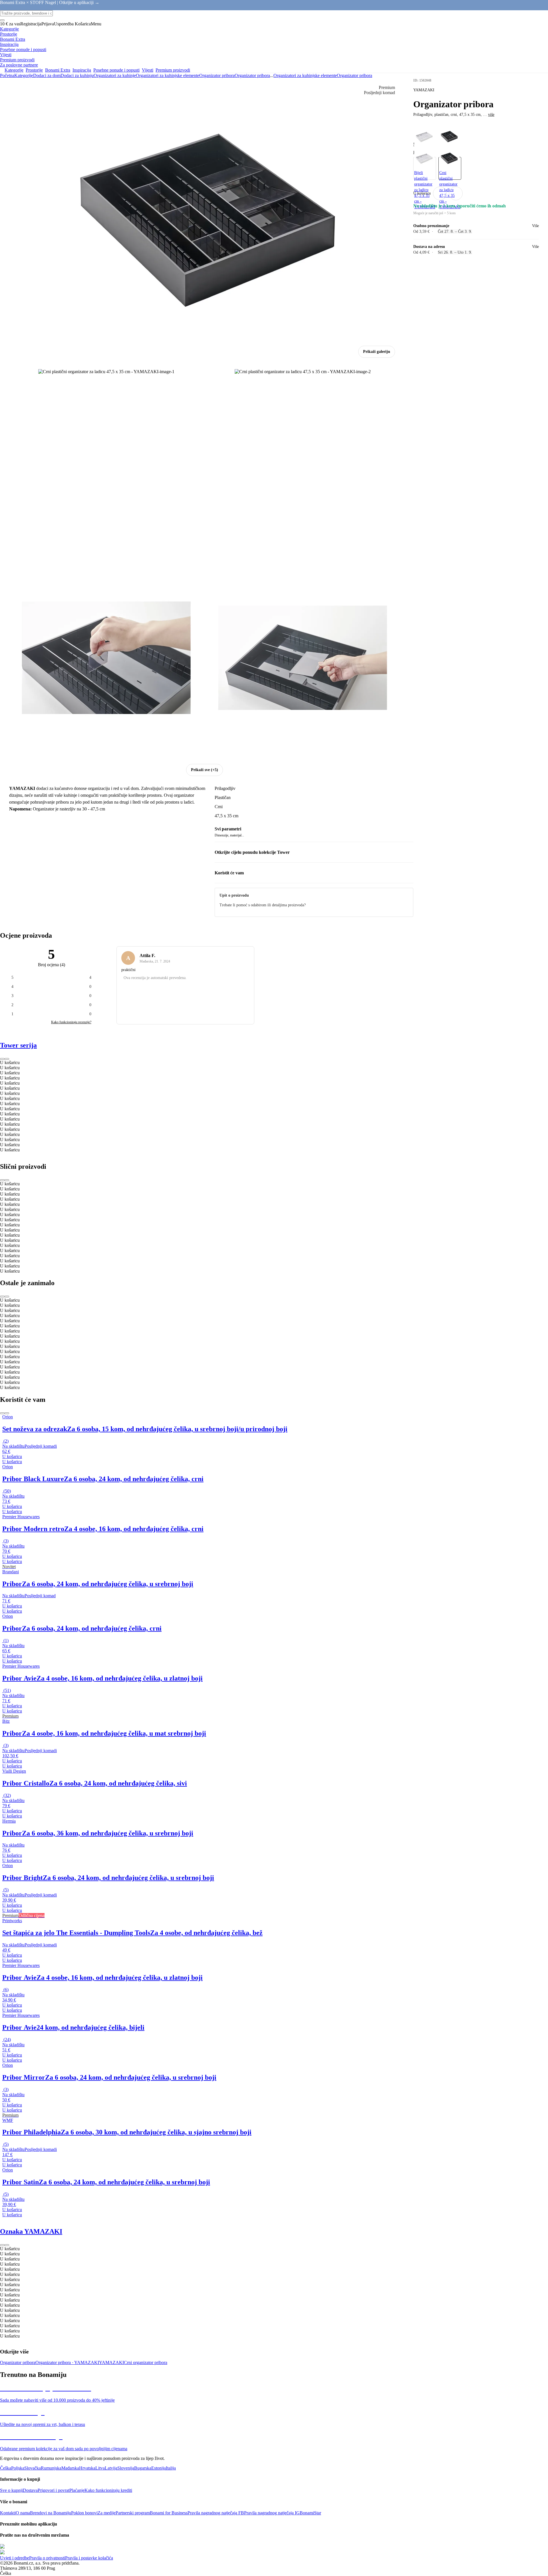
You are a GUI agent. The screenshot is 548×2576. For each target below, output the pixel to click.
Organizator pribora (252, 75)
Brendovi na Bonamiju (51, 2513)
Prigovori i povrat (54, 2490)
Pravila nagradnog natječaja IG (272, 2513)
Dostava (30, 2490)
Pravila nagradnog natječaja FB (216, 2513)
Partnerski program (133, 2513)
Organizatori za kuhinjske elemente (168, 75)
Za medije (107, 2513)
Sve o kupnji (11, 2490)
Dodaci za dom (47, 75)
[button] (456, 193)
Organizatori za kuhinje (115, 75)
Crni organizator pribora (146, 2362)
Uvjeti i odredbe (15, 2558)
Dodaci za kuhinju (77, 75)
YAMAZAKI (111, 2362)
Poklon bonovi (84, 2513)
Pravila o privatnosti (47, 2558)
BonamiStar (310, 2513)
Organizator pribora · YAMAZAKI (67, 2362)
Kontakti (8, 2513)
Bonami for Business (169, 2513)
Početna (7, 75)
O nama (23, 2513)
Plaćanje (77, 2490)
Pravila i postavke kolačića (89, 2558)
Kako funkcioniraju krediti (108, 2490)
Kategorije (24, 75)
